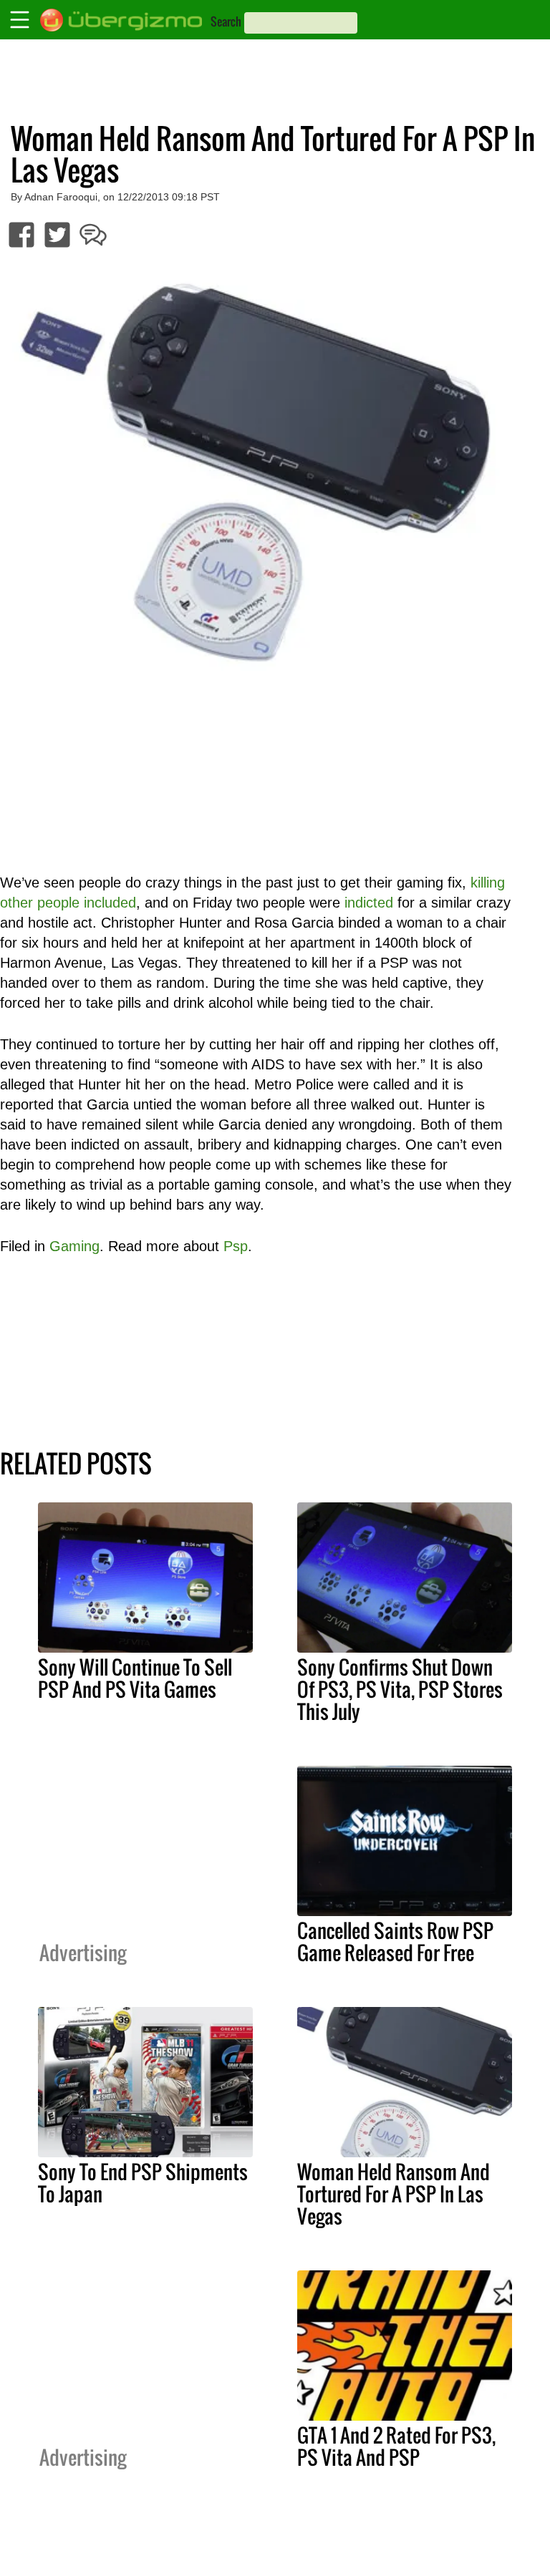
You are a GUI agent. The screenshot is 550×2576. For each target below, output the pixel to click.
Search (226, 21)
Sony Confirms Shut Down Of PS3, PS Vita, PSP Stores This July (400, 1689)
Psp (236, 1246)
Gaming (74, 1246)
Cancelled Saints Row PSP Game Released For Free (395, 1941)
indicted (369, 903)
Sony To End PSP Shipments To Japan (143, 2183)
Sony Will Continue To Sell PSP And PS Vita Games (135, 1678)
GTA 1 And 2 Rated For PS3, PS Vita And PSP (396, 2446)
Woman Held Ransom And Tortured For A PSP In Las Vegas (394, 2194)
